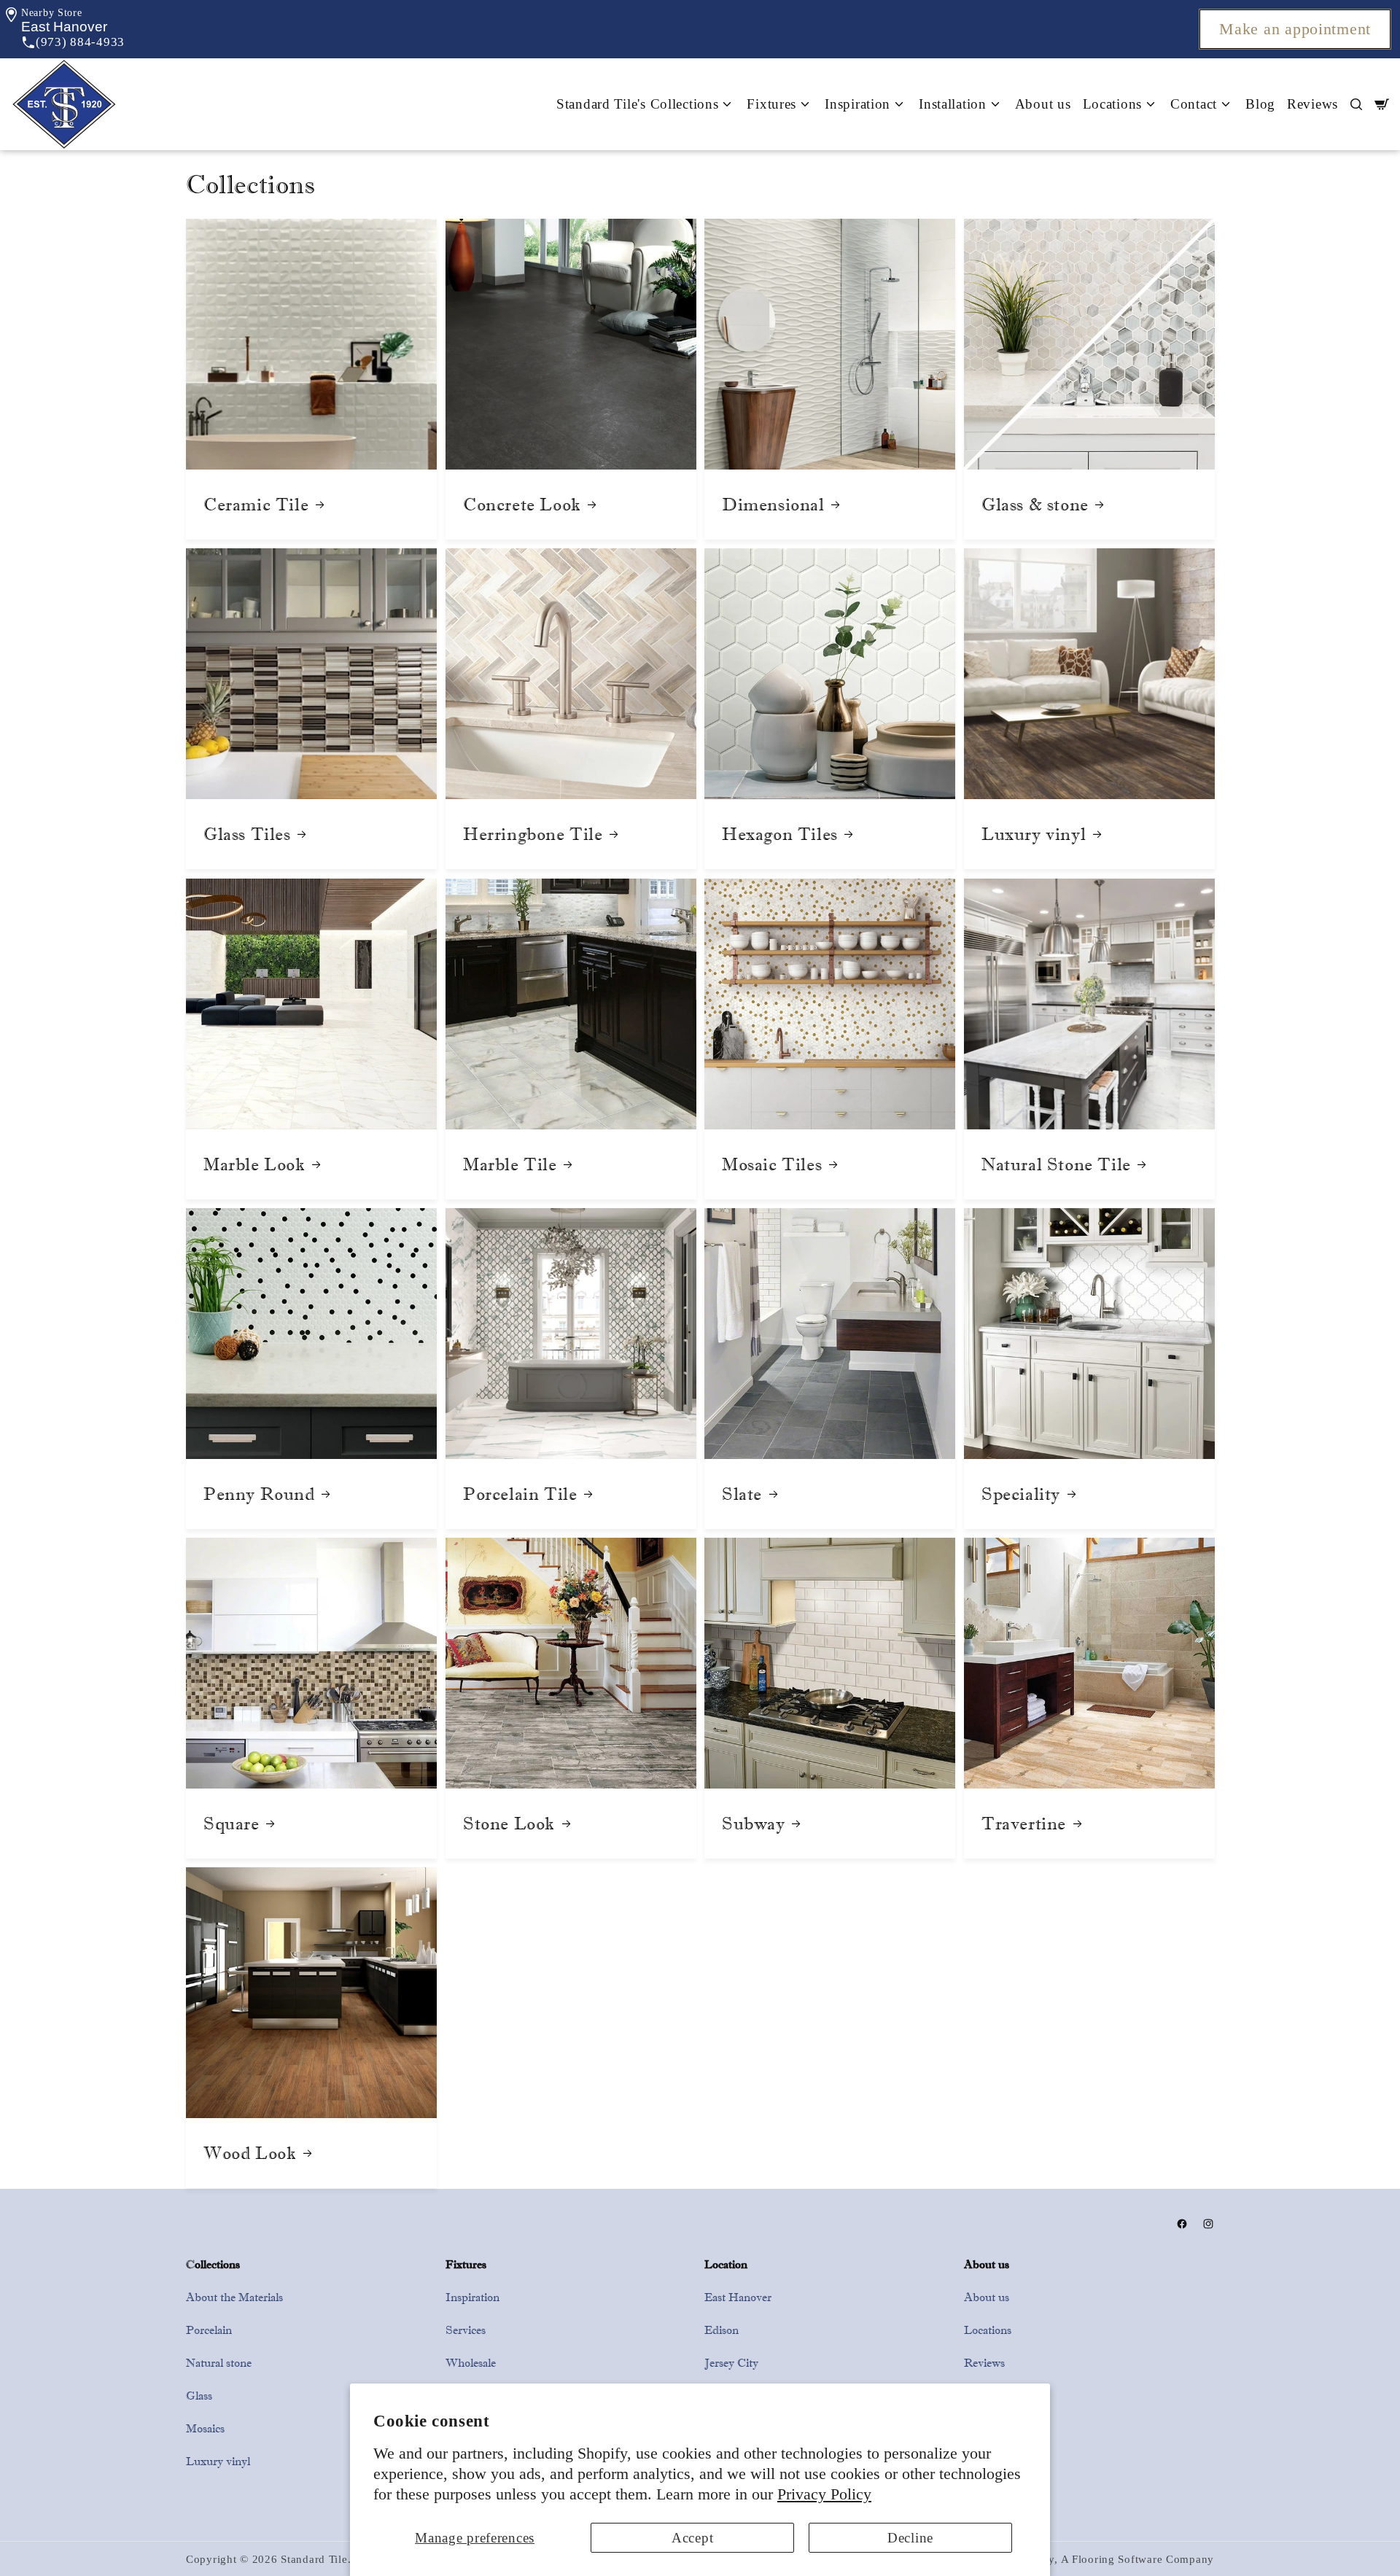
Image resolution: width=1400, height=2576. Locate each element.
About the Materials (234, 2297)
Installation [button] (953, 104)
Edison (722, 2330)
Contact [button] (1194, 104)
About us (1043, 104)
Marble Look (254, 1164)
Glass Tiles (247, 834)
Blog (1260, 104)
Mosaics (205, 2428)
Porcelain (209, 2330)
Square (232, 1824)
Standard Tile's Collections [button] (637, 104)
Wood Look (250, 2153)
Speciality (1021, 1494)
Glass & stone (1035, 505)
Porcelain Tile (520, 1494)
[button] (64, 27)
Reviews (1312, 104)
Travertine (1024, 1824)
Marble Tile (510, 1164)
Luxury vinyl (1034, 834)
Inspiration (472, 2297)
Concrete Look (522, 505)
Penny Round (259, 1494)
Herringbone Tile (533, 834)
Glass (199, 2396)
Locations (988, 2330)
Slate (742, 1494)
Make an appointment (1295, 29)
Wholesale (471, 2363)
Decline (910, 2538)
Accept (692, 2538)
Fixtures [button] (771, 104)
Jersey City (731, 2363)
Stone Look (509, 1824)
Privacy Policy (824, 2494)
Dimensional (773, 505)
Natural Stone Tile (1056, 1164)
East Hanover (738, 2297)
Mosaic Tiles (772, 1164)
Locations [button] (1112, 104)
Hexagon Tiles (780, 834)
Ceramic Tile (256, 505)
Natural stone (219, 2363)
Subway (754, 1824)
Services (466, 2330)
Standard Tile (314, 2559)
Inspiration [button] (857, 104)
